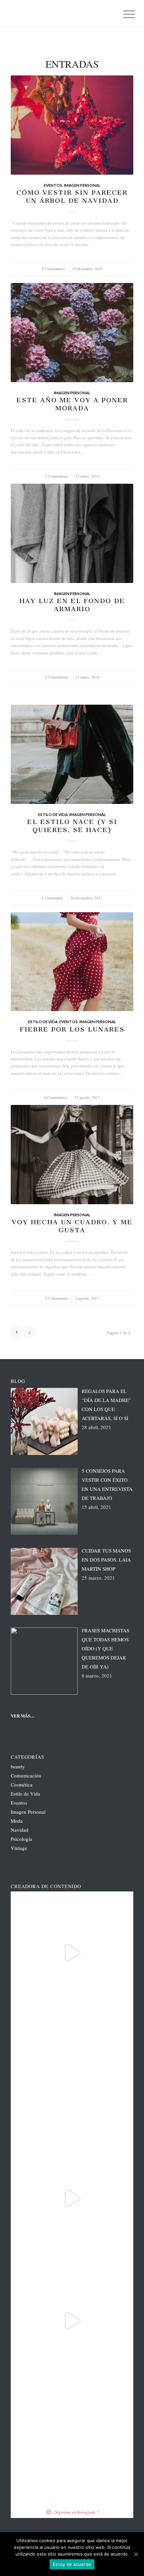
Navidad (20, 1830)
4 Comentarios (57, 1298)
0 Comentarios (53, 269)
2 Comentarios (57, 476)
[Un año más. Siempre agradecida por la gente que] (72, 2075)
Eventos (53, 185)
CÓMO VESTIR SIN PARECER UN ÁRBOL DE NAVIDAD (72, 197)
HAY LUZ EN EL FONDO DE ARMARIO (72, 605)
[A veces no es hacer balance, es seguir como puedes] (72, 2198)
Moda (17, 1821)
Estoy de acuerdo (72, 2564)
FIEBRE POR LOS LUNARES (72, 1029)
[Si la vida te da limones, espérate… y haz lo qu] (72, 2444)
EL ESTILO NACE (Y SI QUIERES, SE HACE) (72, 826)
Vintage (19, 1848)
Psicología (21, 1839)
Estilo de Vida (53, 814)
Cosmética (22, 1784)
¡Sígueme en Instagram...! (76, 2512)
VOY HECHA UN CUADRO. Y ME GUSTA (72, 1226)
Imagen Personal (82, 185)
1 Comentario (53, 898)
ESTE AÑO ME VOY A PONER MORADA (72, 404)
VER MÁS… (23, 1716)
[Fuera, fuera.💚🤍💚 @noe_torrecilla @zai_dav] (72, 1953)
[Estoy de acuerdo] (136, 2554)
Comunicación (26, 1775)
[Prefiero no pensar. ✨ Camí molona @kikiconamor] (72, 2321)
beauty (18, 1766)
